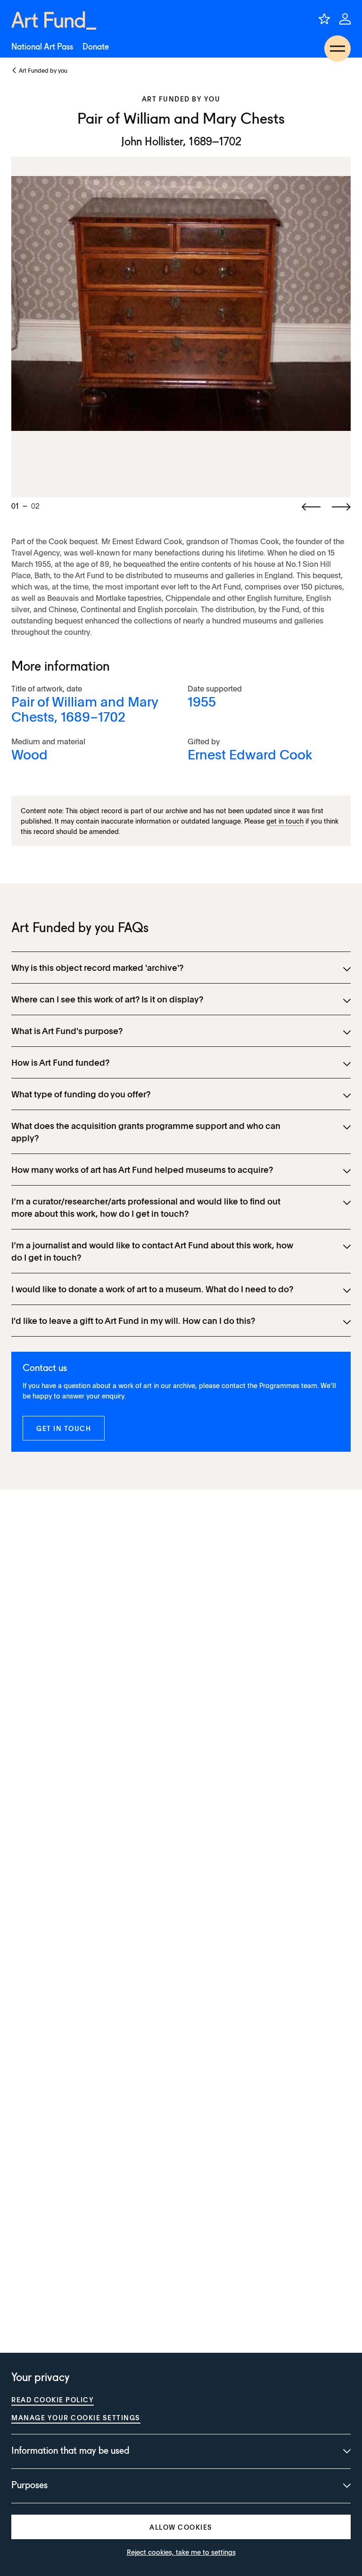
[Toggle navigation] (337, 49)
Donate (96, 47)
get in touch (285, 821)
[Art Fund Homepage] (54, 21)
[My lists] (324, 19)
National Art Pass (42, 47)
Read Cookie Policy (53, 2399)
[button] (64, 1428)
